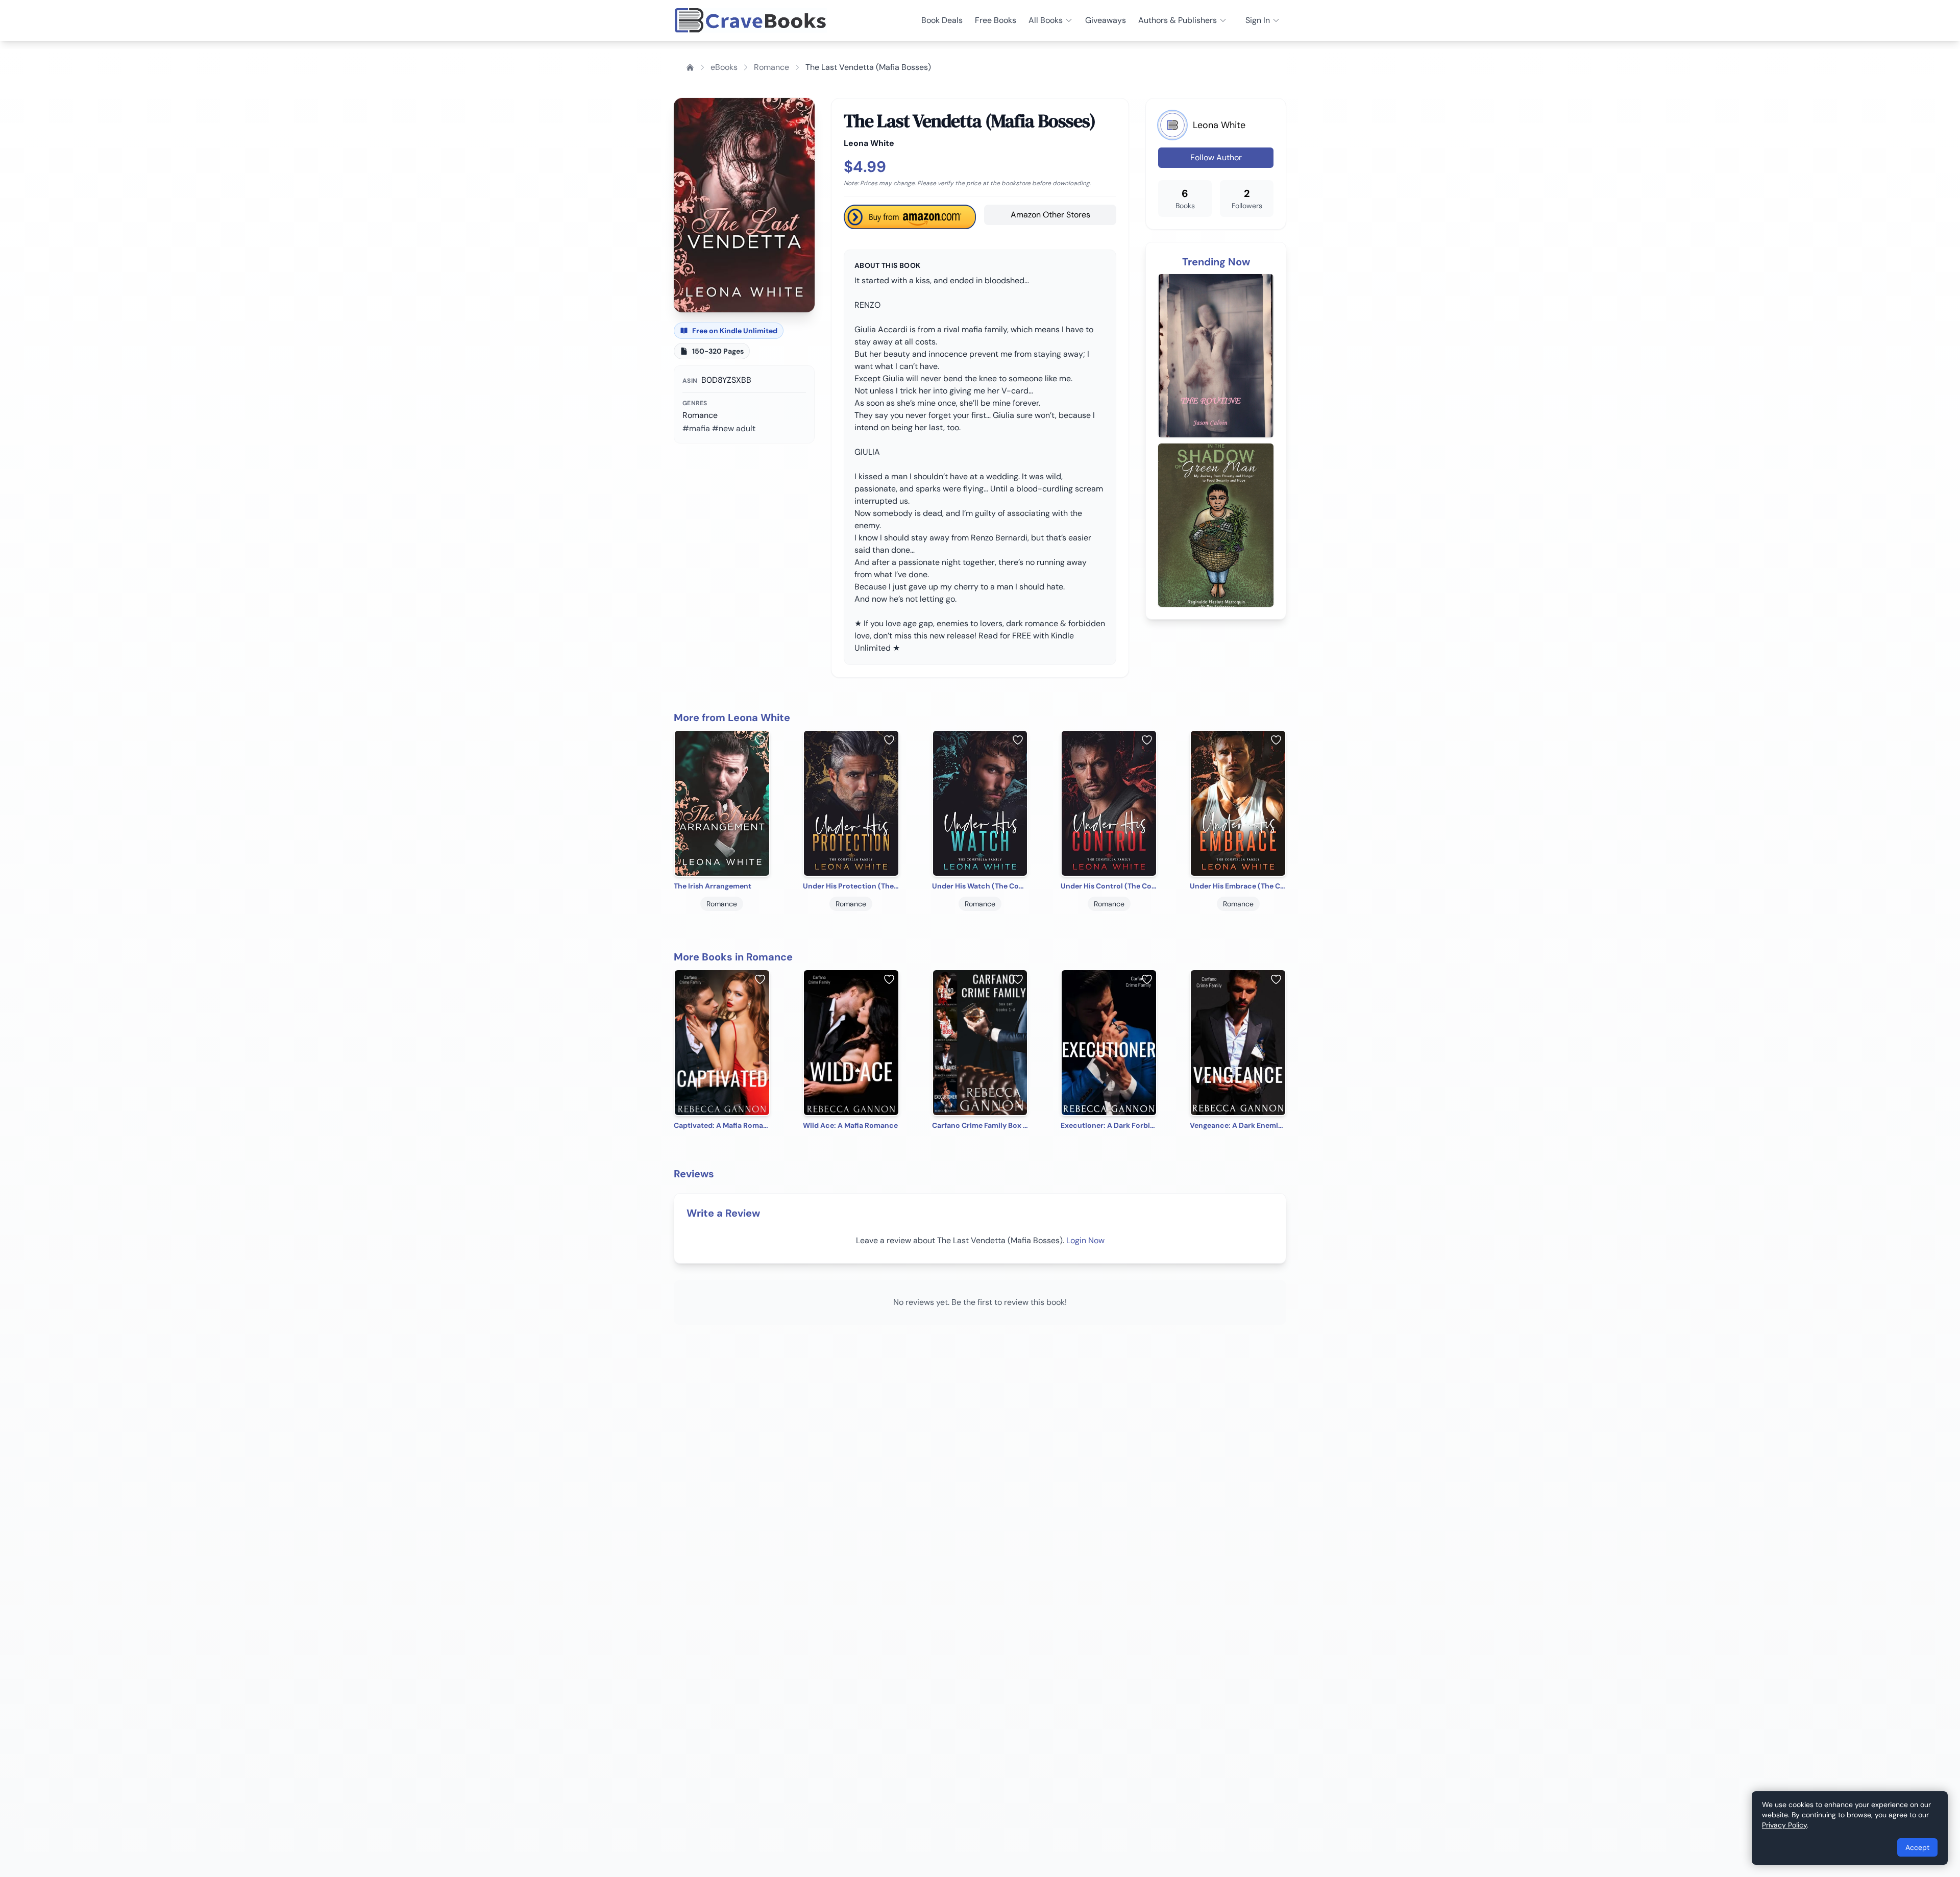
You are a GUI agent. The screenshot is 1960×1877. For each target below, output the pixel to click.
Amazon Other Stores (1050, 215)
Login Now (1085, 1240)
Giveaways (1106, 20)
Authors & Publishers (1178, 20)
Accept (1917, 1847)
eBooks (724, 67)
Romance (771, 67)
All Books (1046, 20)
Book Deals (942, 20)
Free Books (996, 20)
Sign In (1258, 20)
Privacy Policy (1784, 1825)
